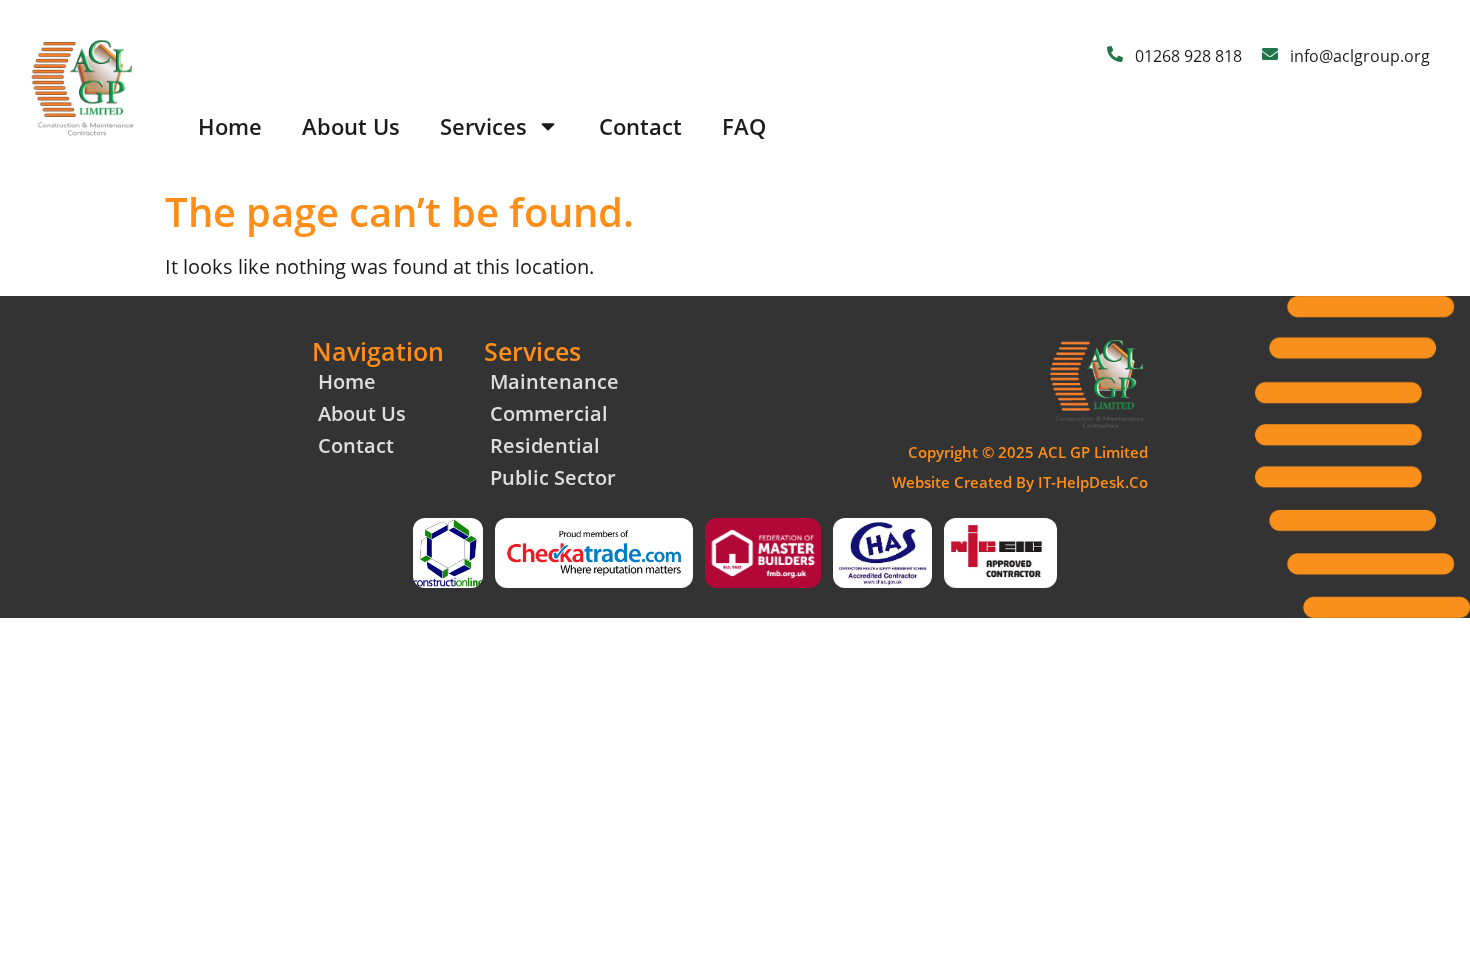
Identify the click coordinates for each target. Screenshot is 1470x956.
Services (483, 126)
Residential (545, 445)
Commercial (549, 413)
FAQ (744, 126)
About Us (351, 126)
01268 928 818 (1188, 56)
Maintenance (554, 381)
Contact (640, 126)
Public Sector (553, 477)
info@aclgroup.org (1360, 56)
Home (230, 126)
